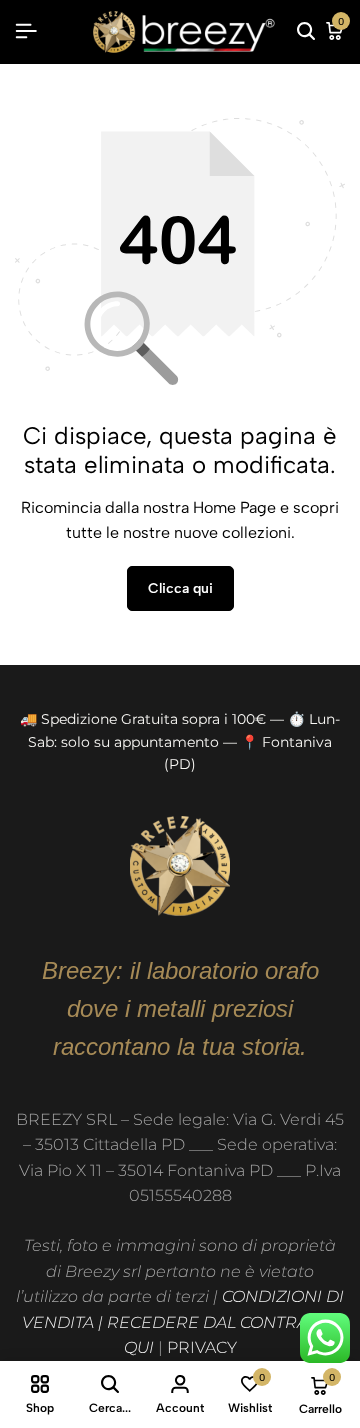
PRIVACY (202, 1347)
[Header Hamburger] (26, 31)
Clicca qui (180, 588)
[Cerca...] (306, 32)
